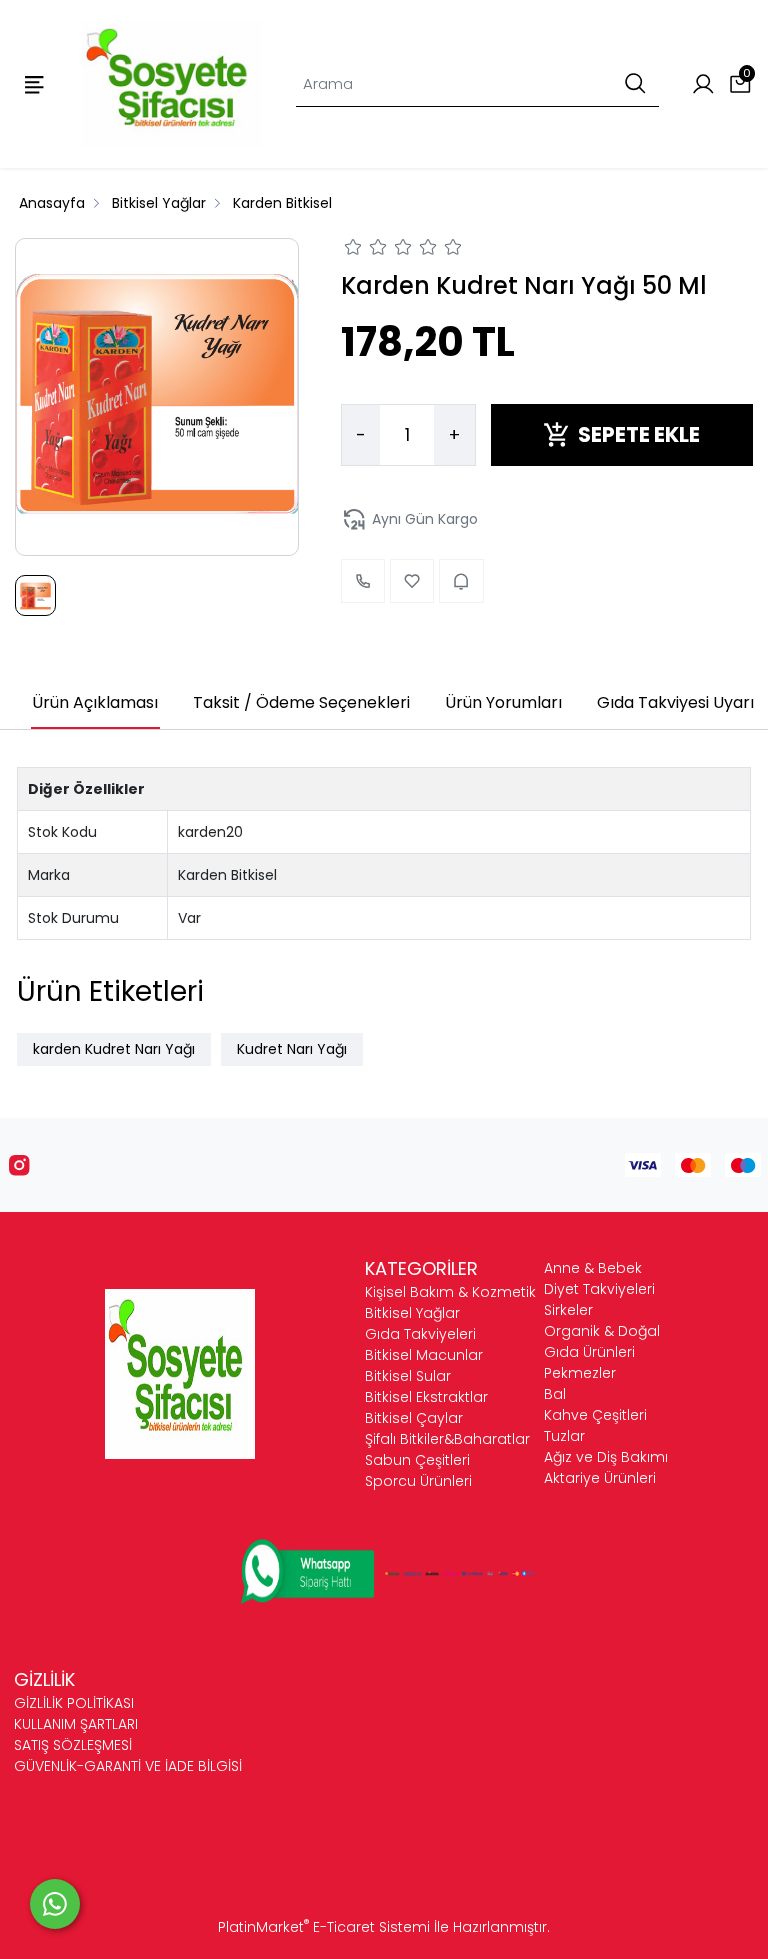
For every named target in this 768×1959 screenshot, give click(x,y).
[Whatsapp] (55, 1904)
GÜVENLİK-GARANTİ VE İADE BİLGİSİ (128, 1766)
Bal (555, 1394)
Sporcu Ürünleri (418, 1481)
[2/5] (366, 250)
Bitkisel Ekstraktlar (426, 1397)
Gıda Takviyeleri (420, 1334)
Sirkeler (568, 1310)
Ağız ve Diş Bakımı (606, 1457)
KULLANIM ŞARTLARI (76, 1724)
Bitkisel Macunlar (424, 1355)
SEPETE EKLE (639, 434)
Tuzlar (564, 1436)
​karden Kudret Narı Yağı (114, 1049)
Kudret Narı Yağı (292, 1049)
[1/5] (353, 250)
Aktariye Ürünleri (600, 1478)
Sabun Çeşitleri (417, 1460)
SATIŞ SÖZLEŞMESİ (73, 1745)
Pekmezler (580, 1373)
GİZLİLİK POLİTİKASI (74, 1703)
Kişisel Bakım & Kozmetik (450, 1292)
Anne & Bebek (593, 1268)
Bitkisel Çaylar (414, 1418)
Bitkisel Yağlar (412, 1313)
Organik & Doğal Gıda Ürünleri (602, 1341)
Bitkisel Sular (408, 1376)
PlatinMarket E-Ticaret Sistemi (324, 1927)
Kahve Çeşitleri (595, 1415)
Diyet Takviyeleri (599, 1289)
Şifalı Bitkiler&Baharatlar (447, 1439)
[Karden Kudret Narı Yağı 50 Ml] (157, 397)
